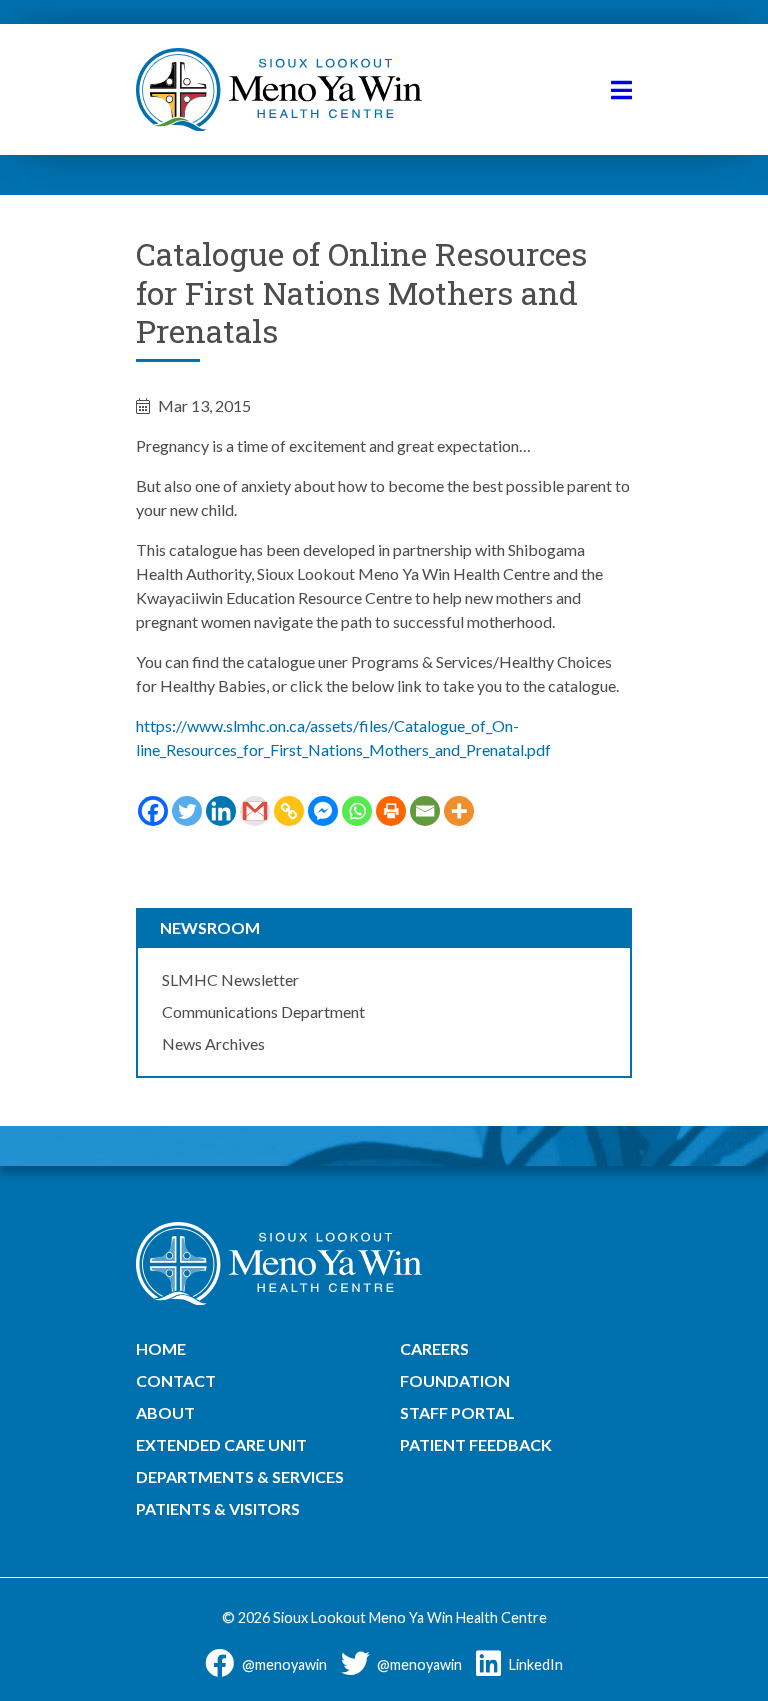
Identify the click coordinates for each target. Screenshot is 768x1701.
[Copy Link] (289, 811)
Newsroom (210, 927)
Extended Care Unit (221, 1444)
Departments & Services (240, 1476)
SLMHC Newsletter (230, 979)
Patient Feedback (476, 1444)
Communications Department (263, 1011)
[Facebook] (153, 811)
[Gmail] (255, 811)
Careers (434, 1348)
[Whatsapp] (357, 811)
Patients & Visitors (218, 1508)
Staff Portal (457, 1412)
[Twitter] (187, 811)
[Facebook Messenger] (323, 811)
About (165, 1412)
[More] (459, 811)
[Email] (425, 811)
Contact (176, 1380)
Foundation (455, 1380)
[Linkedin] (221, 811)
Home (161, 1348)
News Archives (213, 1043)
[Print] (391, 811)
